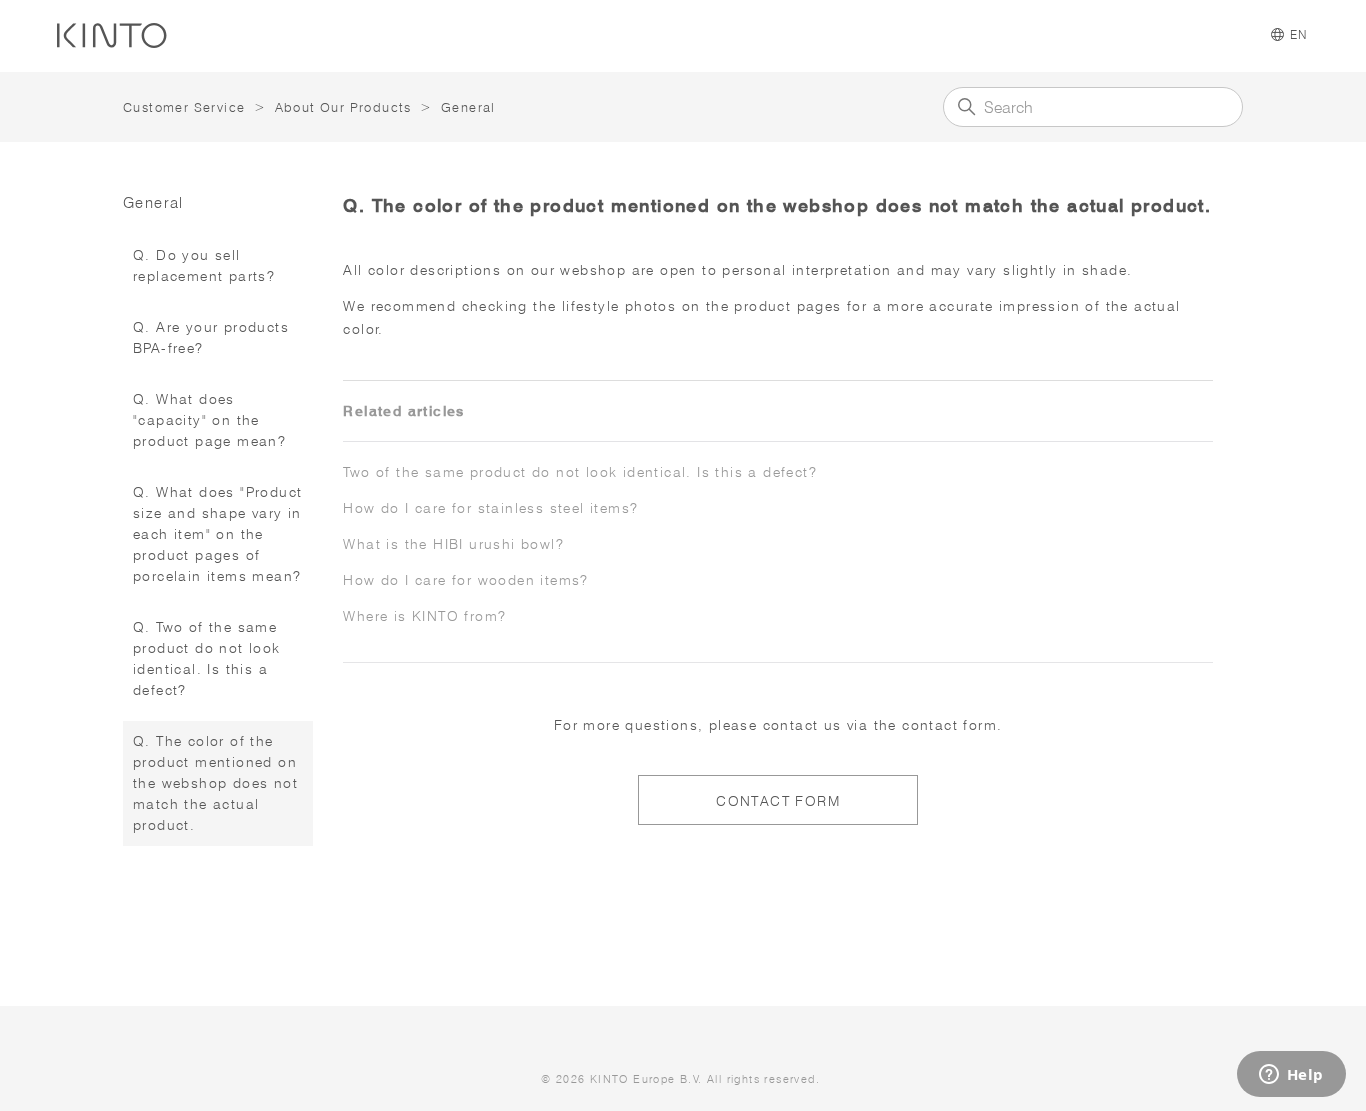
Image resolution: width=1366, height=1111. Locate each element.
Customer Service (184, 107)
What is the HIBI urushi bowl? (453, 544)
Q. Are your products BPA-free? (211, 337)
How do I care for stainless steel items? (490, 508)
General (468, 107)
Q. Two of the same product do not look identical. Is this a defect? (207, 658)
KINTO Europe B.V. (646, 1079)
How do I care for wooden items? (465, 580)
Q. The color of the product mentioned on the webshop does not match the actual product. (215, 783)
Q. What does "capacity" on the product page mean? (209, 420)
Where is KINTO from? (424, 616)
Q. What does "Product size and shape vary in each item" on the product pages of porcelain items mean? (217, 534)
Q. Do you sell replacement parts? (204, 265)
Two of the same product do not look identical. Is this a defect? (580, 472)
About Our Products (343, 107)
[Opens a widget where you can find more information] (1291, 1076)
